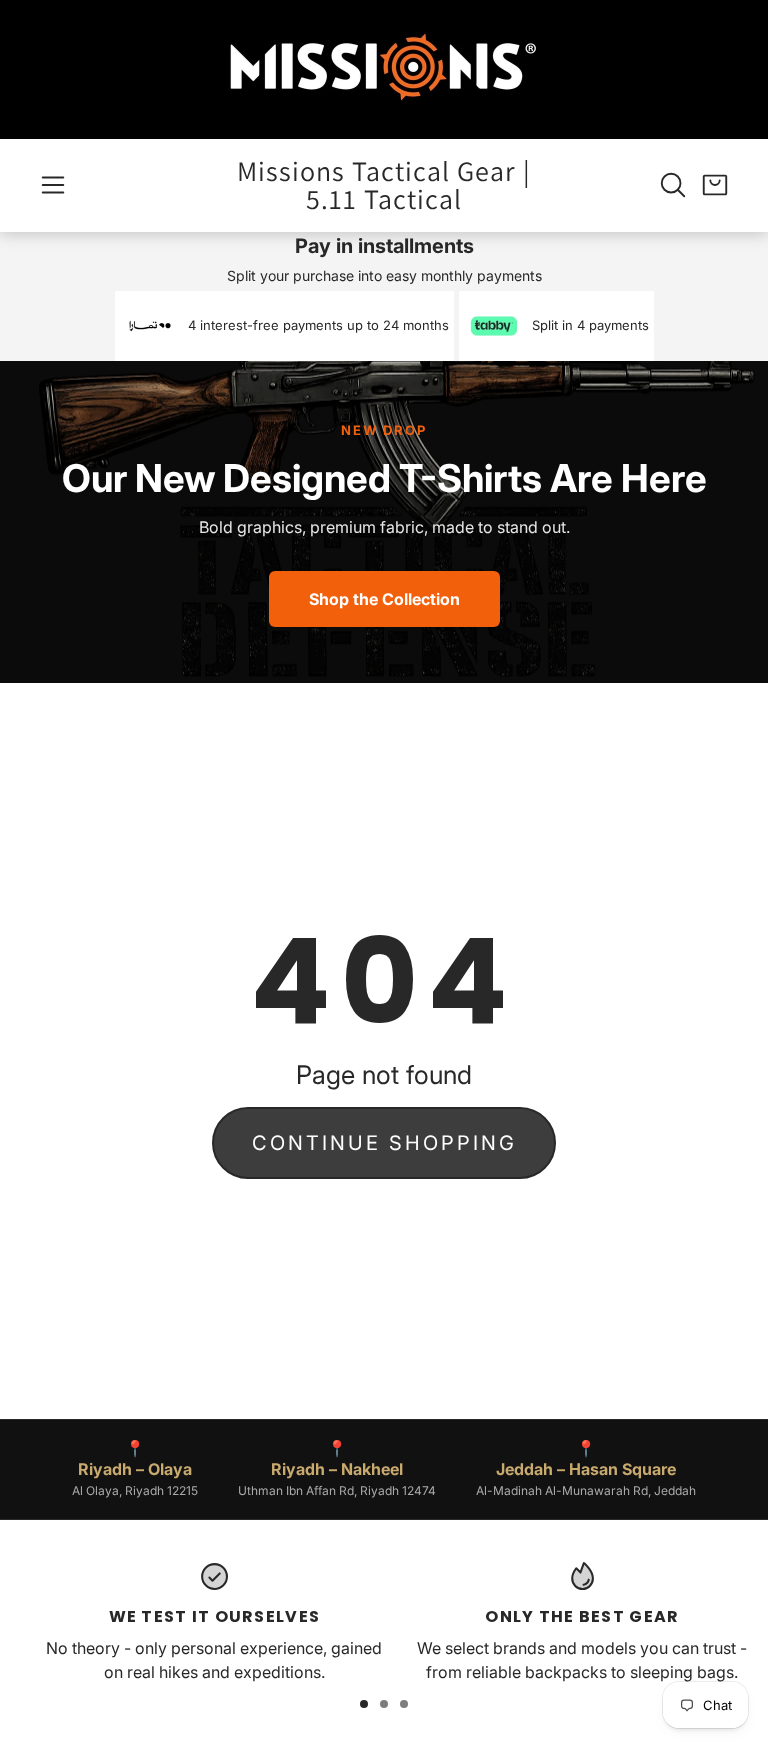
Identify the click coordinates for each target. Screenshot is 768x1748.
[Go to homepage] (384, 69)
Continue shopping (384, 1143)
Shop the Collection (384, 599)
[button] (53, 185)
